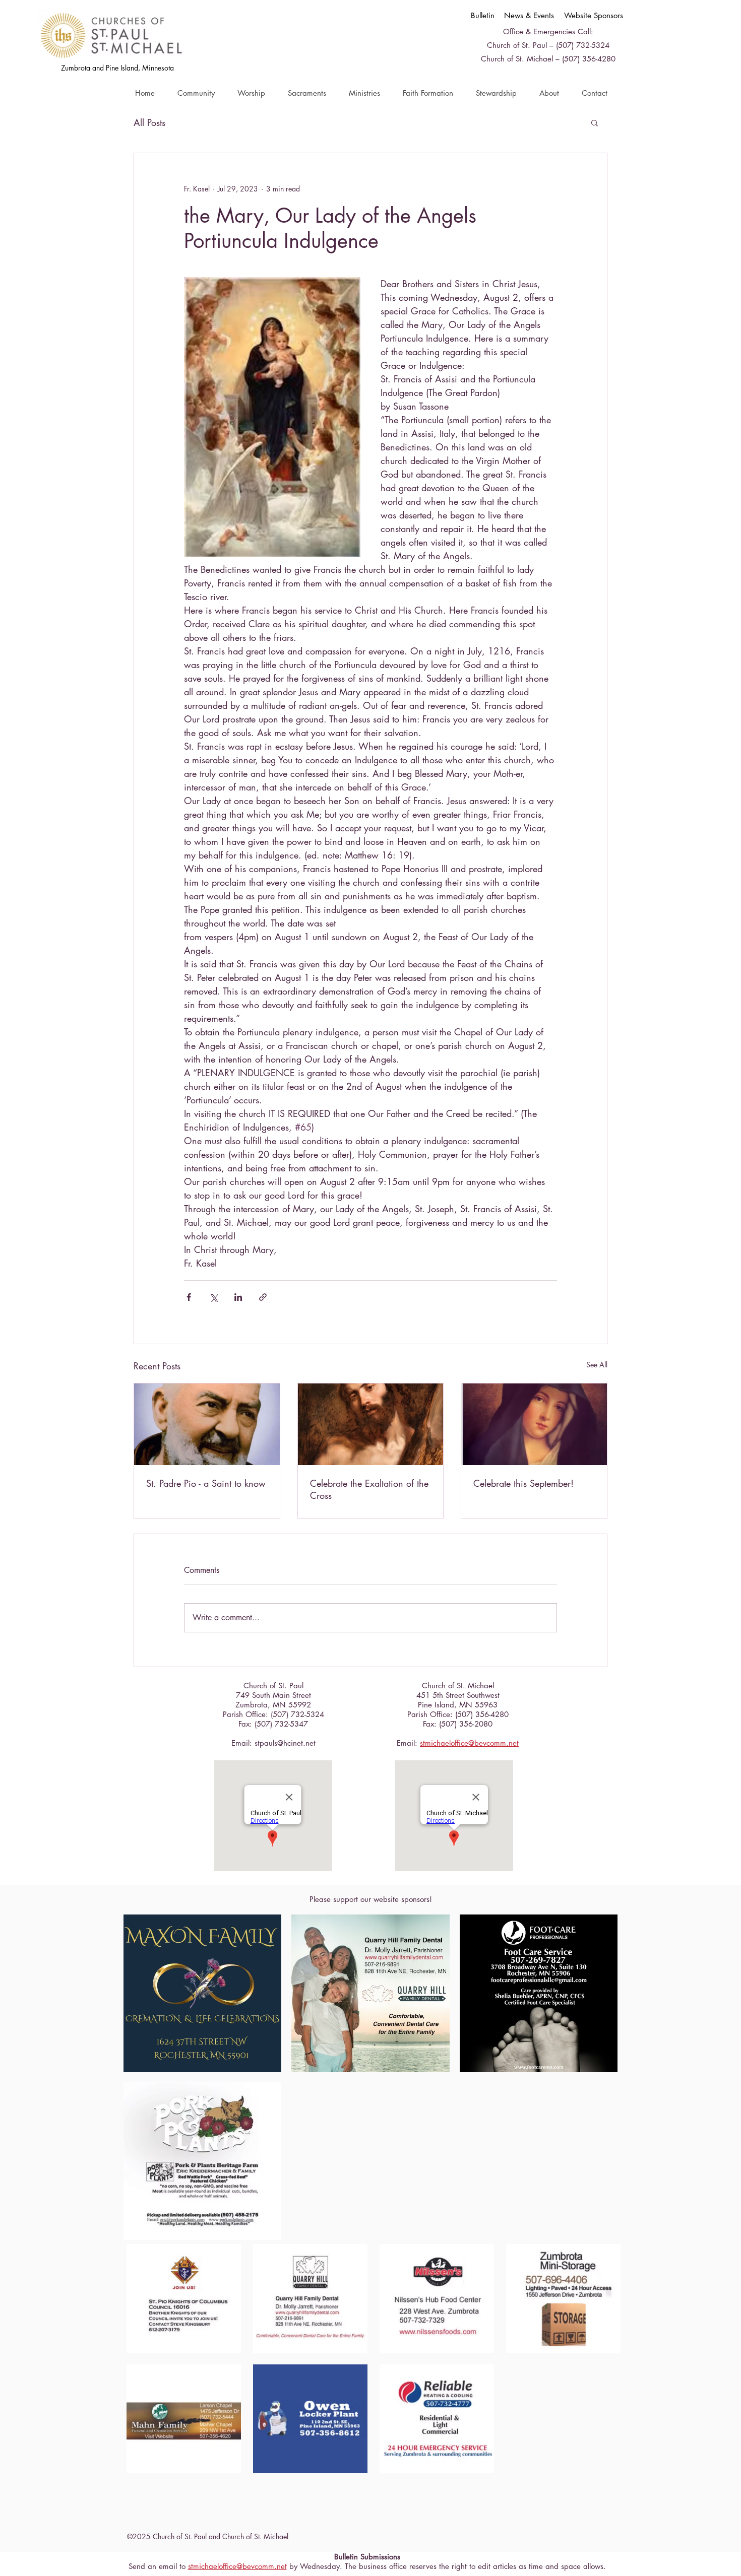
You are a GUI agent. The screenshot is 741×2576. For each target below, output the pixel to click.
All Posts (149, 122)
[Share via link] (263, 1297)
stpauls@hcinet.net (285, 1743)
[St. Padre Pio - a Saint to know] (207, 1424)
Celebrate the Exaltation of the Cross (369, 1489)
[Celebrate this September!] (534, 1424)
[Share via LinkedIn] (238, 1297)
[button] (196, 93)
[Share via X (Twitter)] (213, 1297)
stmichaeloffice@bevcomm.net (469, 1743)
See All (597, 1365)
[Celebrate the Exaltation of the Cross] (371, 1424)
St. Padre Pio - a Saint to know (206, 1483)
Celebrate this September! (523, 1483)
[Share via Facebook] (189, 1297)
